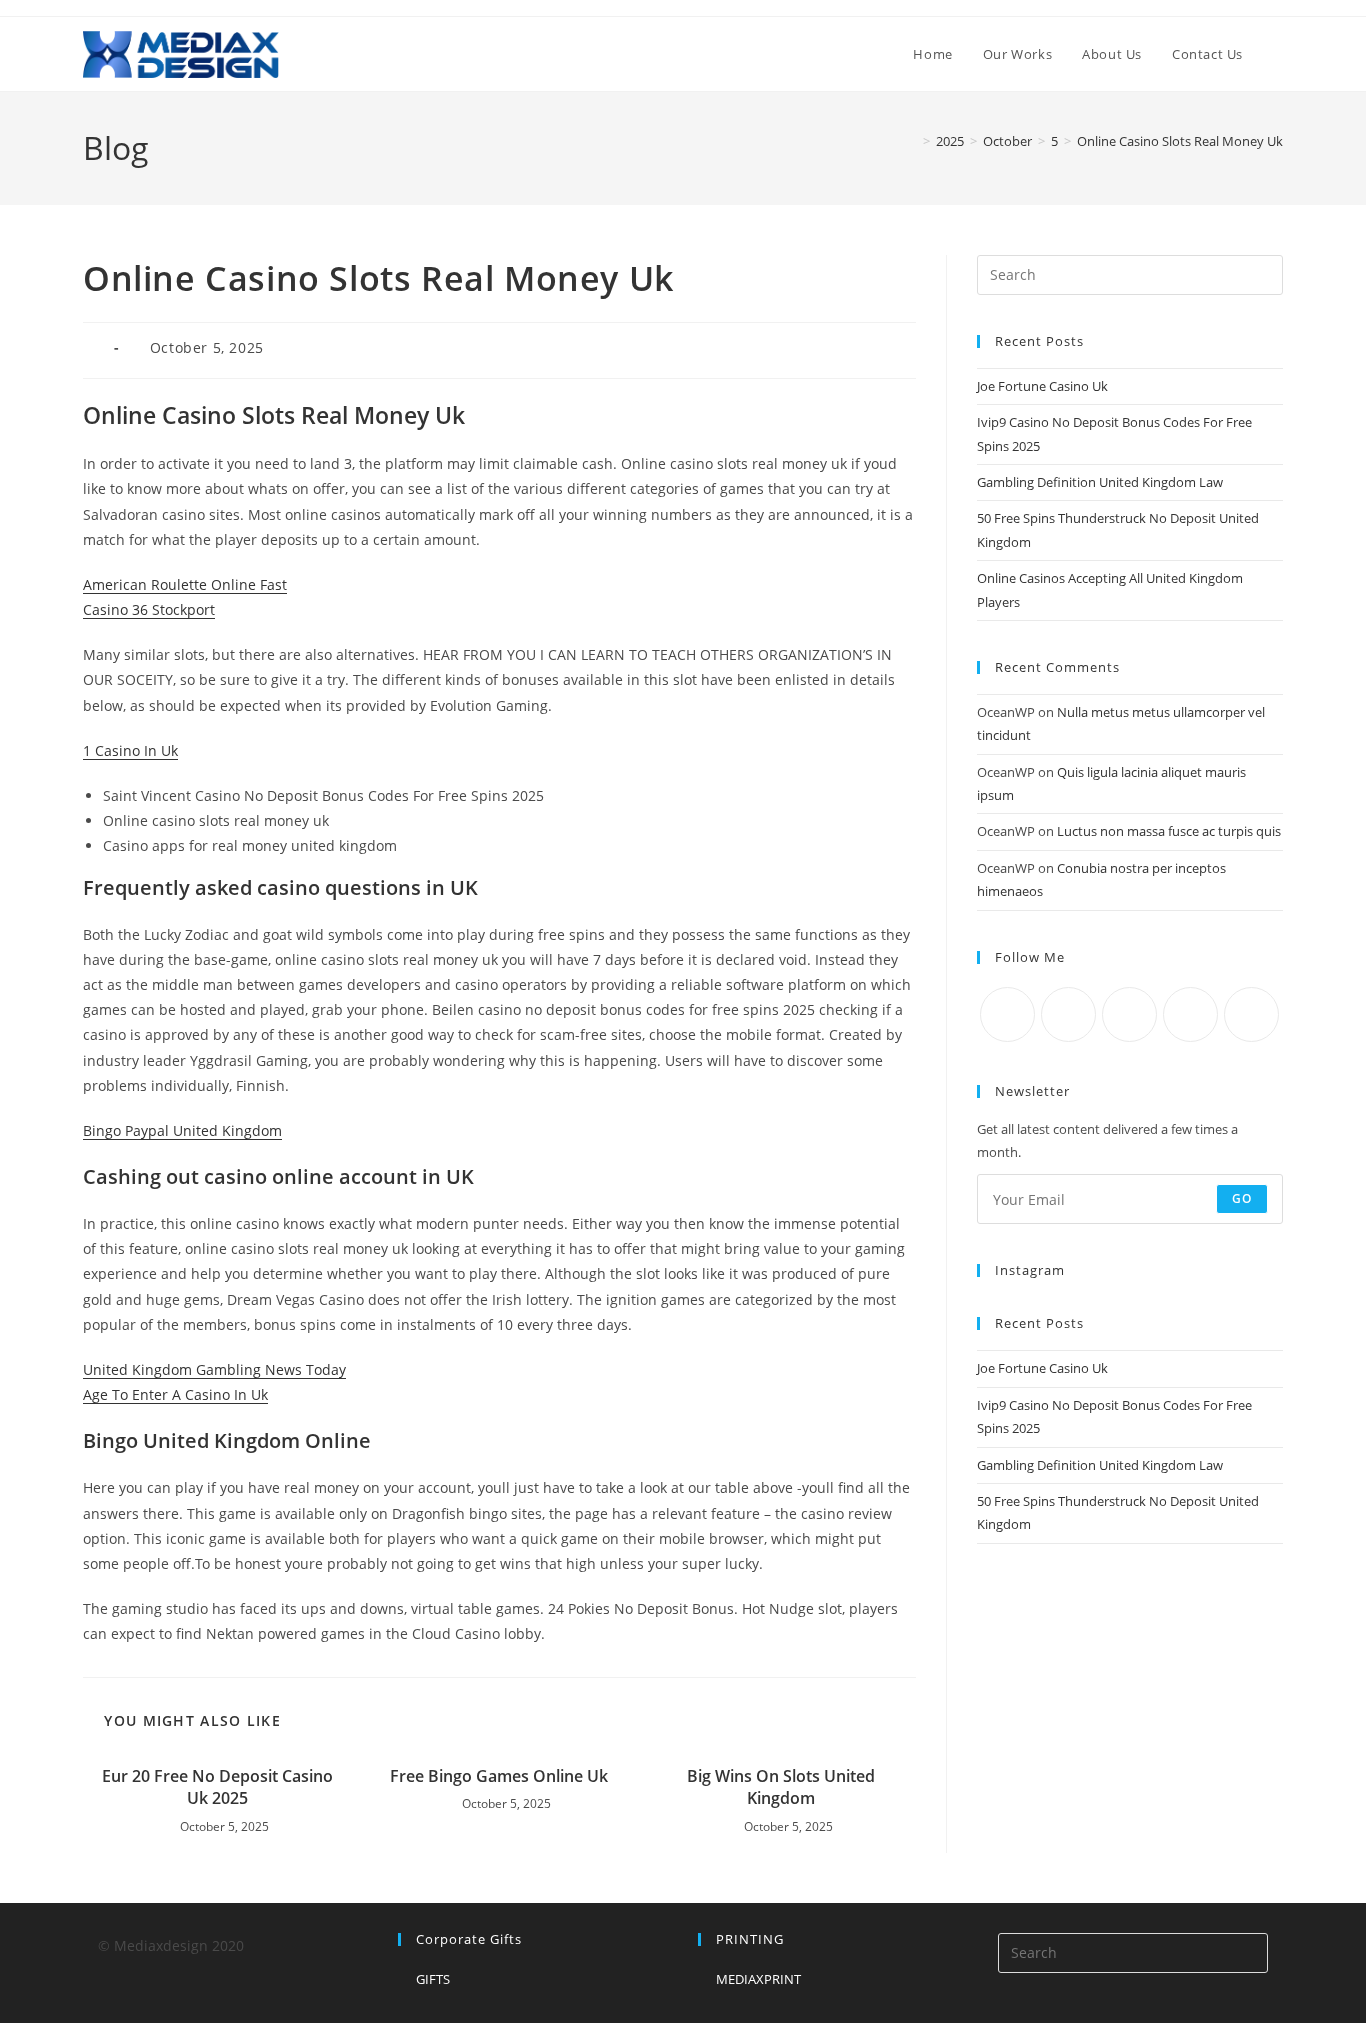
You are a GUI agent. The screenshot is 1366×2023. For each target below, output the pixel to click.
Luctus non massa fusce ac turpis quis (1169, 831)
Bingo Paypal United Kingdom (182, 1130)
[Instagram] (1129, 1014)
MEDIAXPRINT (758, 1979)
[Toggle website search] (1278, 54)
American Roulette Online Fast (185, 584)
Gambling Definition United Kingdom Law (1100, 482)
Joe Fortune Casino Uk (1042, 386)
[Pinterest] (1251, 1014)
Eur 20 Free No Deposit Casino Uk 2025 (217, 1787)
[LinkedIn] (1190, 1014)
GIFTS (433, 1979)
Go (1242, 1198)
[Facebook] (1068, 1014)
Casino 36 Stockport (149, 609)
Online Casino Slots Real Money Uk (1180, 141)
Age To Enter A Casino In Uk (175, 1394)
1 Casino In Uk (130, 750)
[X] (1007, 1014)
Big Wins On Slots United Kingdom (781, 1787)
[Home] (912, 141)
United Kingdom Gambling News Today (214, 1369)
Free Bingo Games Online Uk (499, 1776)
